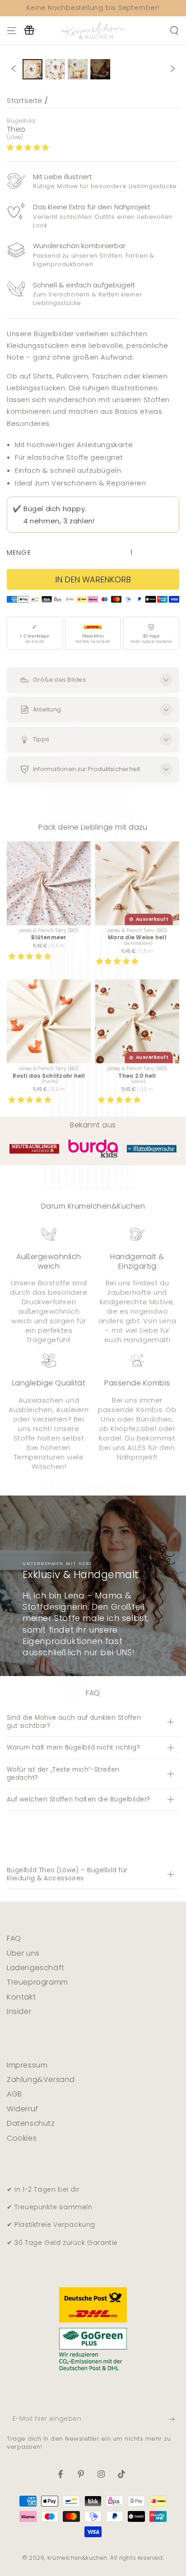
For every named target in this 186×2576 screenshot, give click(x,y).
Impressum (27, 2065)
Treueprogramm (37, 1982)
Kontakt (21, 1997)
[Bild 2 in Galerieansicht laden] (55, 69)
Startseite (25, 100)
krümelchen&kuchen (77, 2558)
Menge (19, 553)
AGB (14, 2094)
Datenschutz (31, 2123)
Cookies (22, 2138)
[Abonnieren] (174, 2419)
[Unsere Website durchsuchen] (174, 31)
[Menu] (12, 31)
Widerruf (23, 2109)
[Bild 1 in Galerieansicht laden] (33, 69)
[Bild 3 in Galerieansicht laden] (78, 69)
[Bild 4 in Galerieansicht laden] (100, 69)
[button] (29, 147)
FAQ (14, 1938)
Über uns (23, 1953)
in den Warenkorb (93, 579)
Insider (19, 2011)
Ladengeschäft (36, 1968)
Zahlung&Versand (41, 2080)
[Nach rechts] (172, 69)
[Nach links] (14, 69)
